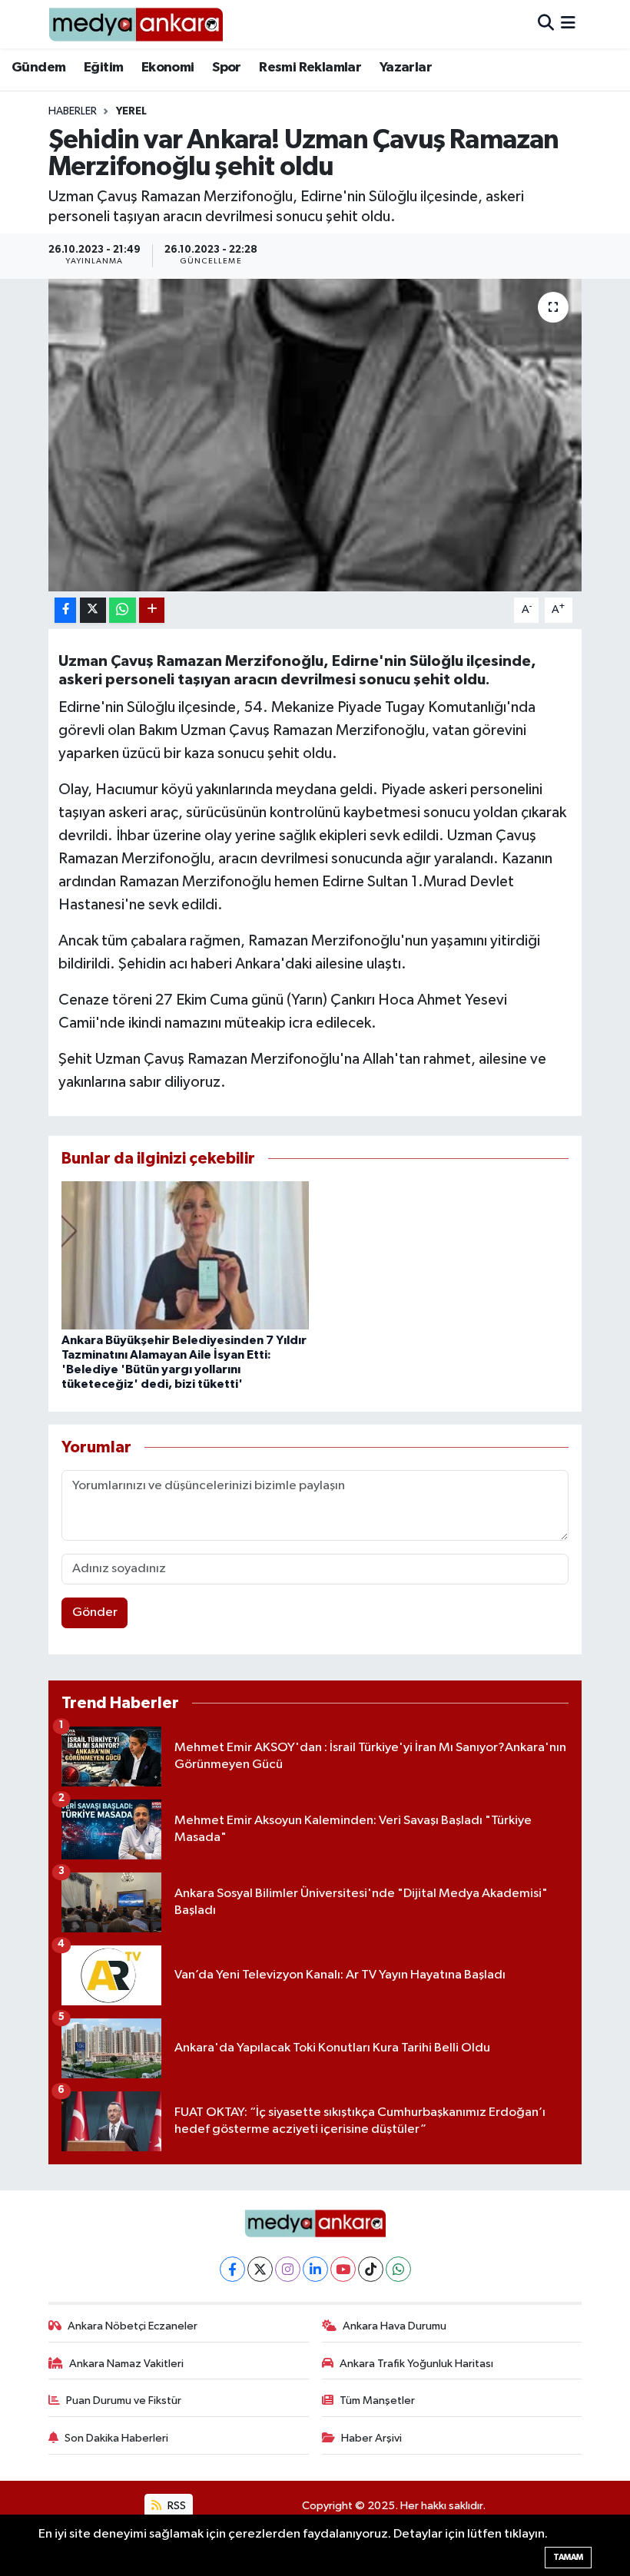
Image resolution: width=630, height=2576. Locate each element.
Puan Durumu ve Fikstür (124, 2401)
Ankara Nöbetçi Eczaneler (133, 2326)
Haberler (73, 111)
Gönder (95, 1612)
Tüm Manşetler (377, 2401)
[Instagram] (288, 2269)
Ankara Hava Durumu (395, 2326)
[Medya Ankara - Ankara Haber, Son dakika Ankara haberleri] (136, 24)
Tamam (568, 2557)
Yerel (131, 111)
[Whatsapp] (398, 2269)
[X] (260, 2269)
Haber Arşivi (371, 2438)
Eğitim (103, 68)
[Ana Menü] (568, 24)
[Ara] (546, 24)
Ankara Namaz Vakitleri (126, 2364)
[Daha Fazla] (152, 610)
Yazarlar (406, 68)
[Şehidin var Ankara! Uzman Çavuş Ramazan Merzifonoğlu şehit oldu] (315, 435)
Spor (227, 68)
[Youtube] (343, 2269)
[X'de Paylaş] (93, 610)
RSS (176, 2506)
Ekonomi (168, 68)
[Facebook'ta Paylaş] (65, 610)
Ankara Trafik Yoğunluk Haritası (416, 2364)
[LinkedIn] (315, 2269)
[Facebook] (232, 2269)
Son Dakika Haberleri (116, 2438)
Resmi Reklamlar (310, 68)
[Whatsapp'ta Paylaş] (123, 610)
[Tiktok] (371, 2269)
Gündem (38, 68)
